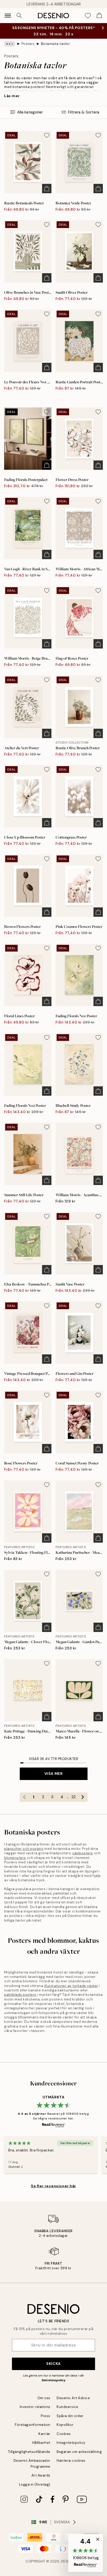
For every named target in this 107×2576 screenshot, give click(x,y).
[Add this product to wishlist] (47, 135)
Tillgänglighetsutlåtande (29, 2452)
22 (73, 1797)
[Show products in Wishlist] (88, 16)
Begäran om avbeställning (79, 2452)
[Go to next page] (83, 1797)
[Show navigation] (8, 16)
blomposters (15, 1858)
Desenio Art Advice (73, 2398)
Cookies (64, 2434)
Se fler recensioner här (53, 2186)
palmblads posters (20, 1995)
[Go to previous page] (24, 1797)
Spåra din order (70, 2416)
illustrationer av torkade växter (71, 1986)
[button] (86, 2553)
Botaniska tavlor (55, 44)
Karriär (44, 2434)
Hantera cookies (71, 2461)
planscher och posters (24, 1849)
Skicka (53, 2364)
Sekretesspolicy (53, 2380)
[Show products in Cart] (99, 16)
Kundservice (68, 2407)
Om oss (44, 2398)
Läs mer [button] (12, 96)
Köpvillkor (65, 2425)
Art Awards (41, 2475)
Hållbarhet (41, 2443)
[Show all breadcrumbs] (10, 44)
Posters (28, 44)
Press (46, 2416)
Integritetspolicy (71, 2443)
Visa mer (53, 1774)
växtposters (83, 1853)
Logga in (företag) (35, 2484)
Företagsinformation (33, 2425)
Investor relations (35, 2407)
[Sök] (19, 16)
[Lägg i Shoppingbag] (47, 189)
